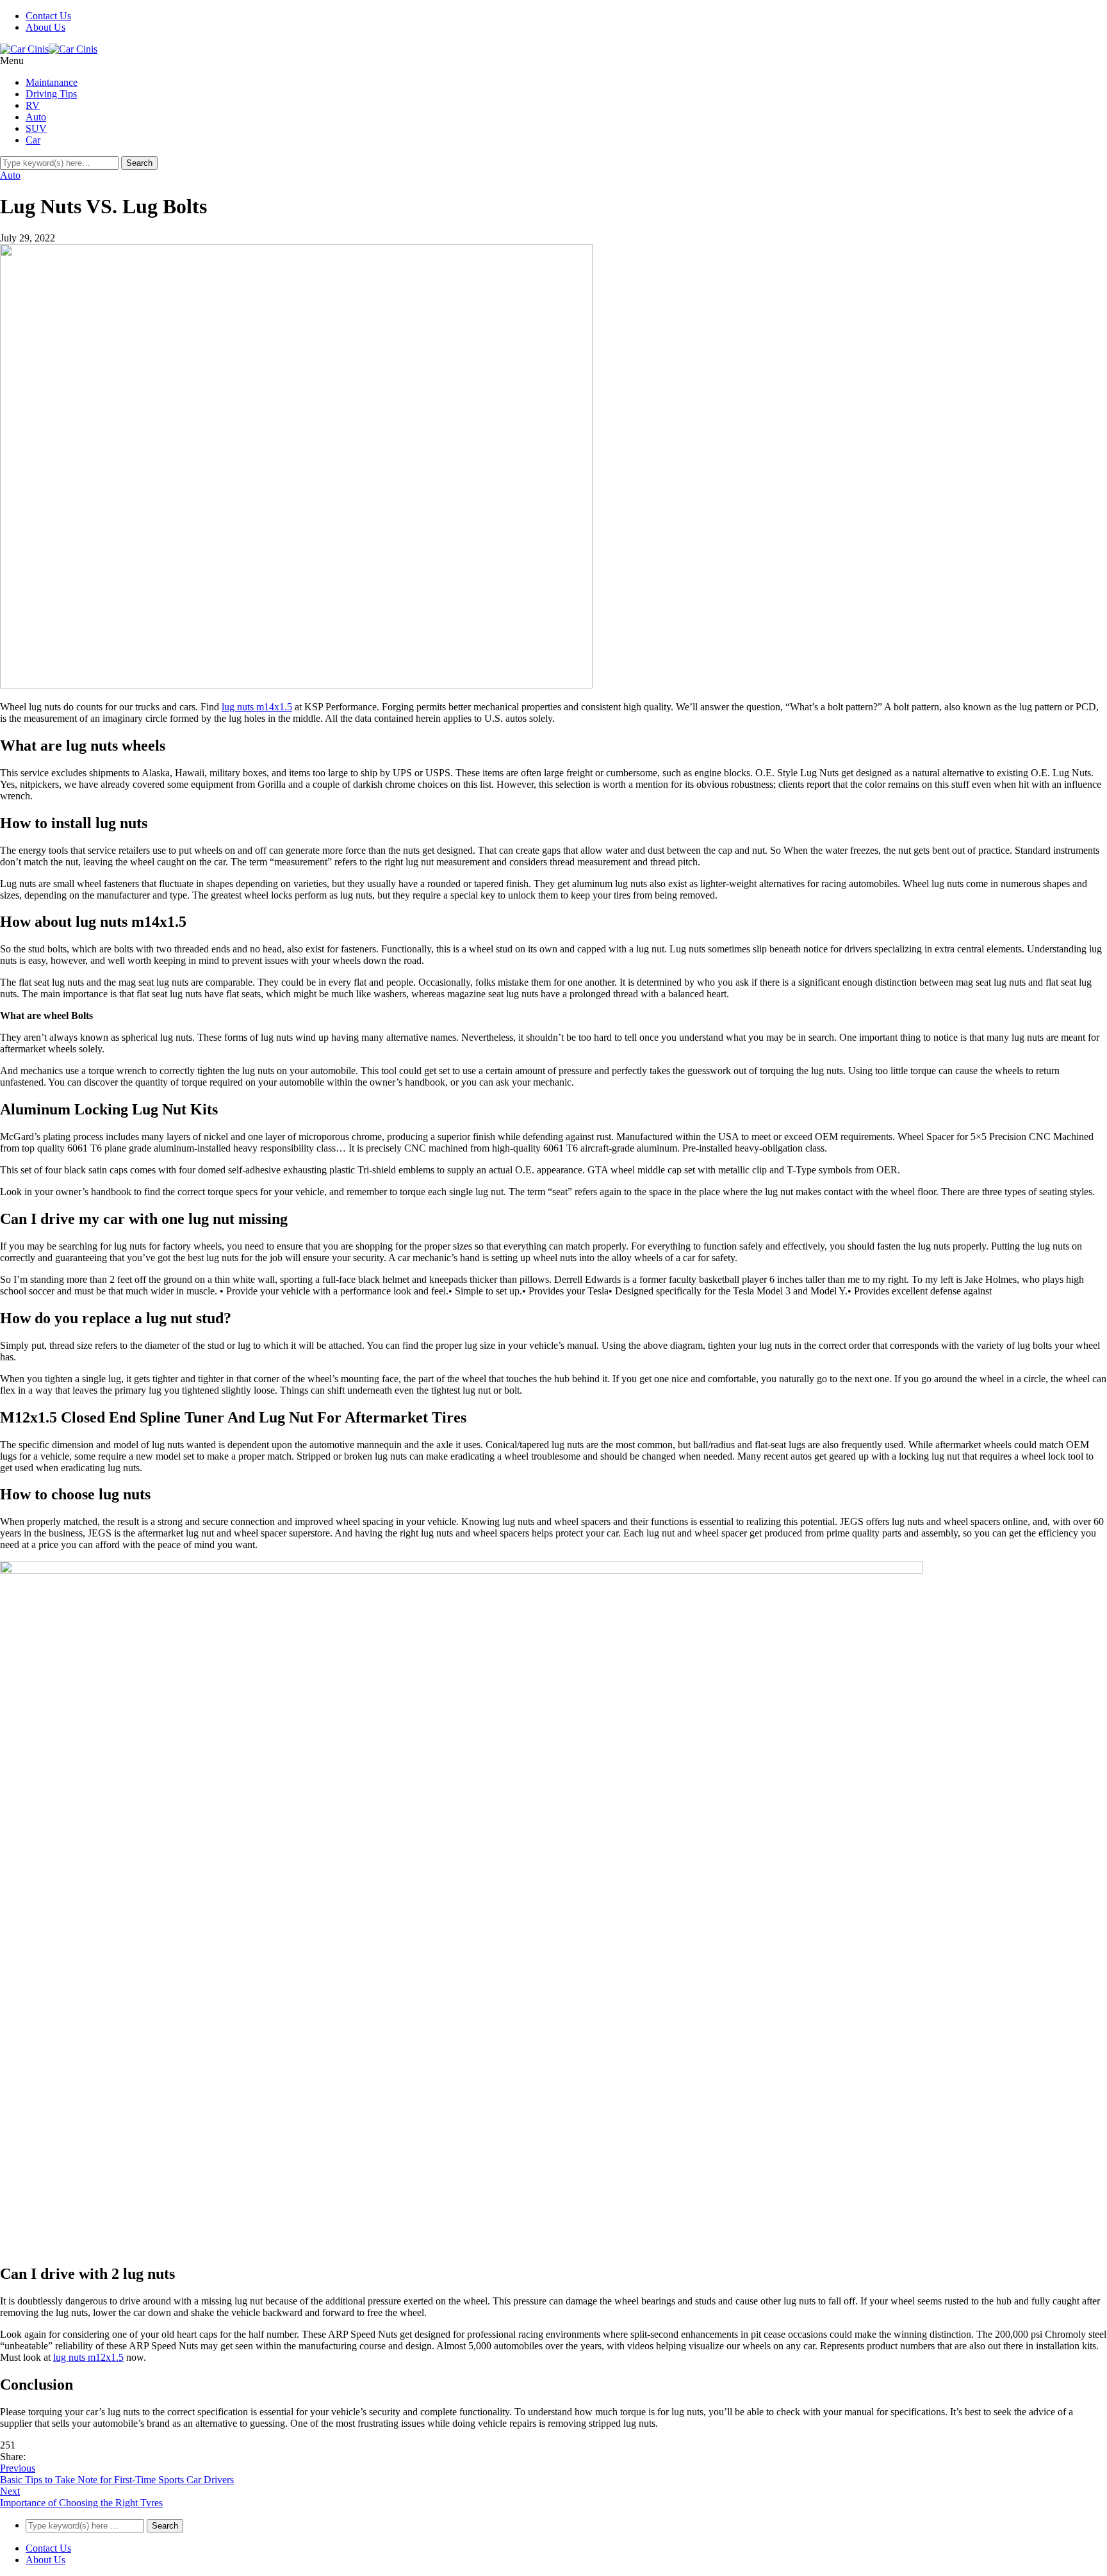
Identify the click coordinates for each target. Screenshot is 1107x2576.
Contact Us (48, 16)
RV (33, 105)
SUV (36, 128)
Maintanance (52, 82)
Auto (36, 117)
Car (33, 140)
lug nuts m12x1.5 (88, 2357)
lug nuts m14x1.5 (257, 707)
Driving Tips (51, 94)
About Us (45, 27)
